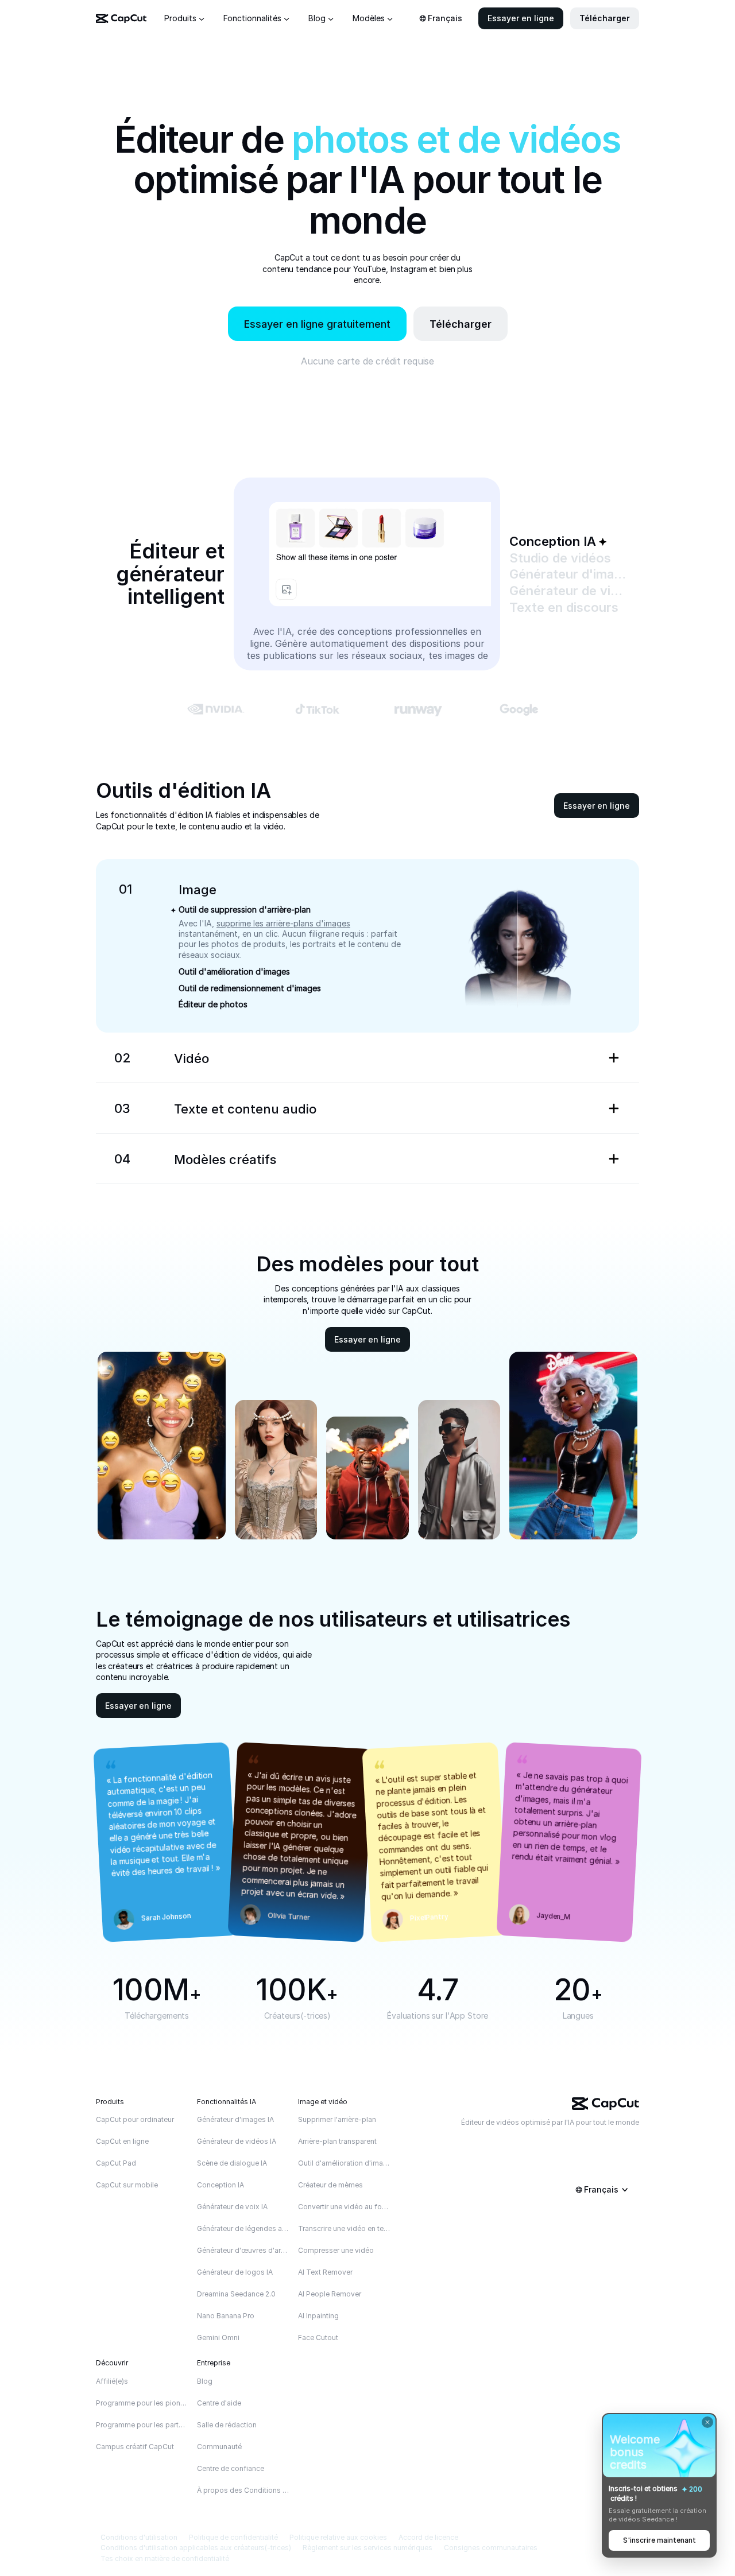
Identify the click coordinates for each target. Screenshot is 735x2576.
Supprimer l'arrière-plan (337, 2119)
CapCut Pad (116, 2163)
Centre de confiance (231, 2468)
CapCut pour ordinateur (135, 2119)
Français (445, 18)
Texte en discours (208, 1129)
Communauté (219, 2447)
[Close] (707, 2422)
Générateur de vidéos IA (237, 2141)
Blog (205, 2381)
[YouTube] (587, 2140)
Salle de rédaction (227, 2425)
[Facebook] (633, 2140)
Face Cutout (318, 2338)
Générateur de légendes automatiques (243, 2228)
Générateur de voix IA (232, 2207)
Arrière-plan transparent (337, 2141)
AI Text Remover (325, 2272)
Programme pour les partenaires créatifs (142, 2425)
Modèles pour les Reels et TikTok (237, 1180)
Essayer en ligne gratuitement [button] (317, 324)
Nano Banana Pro (226, 2316)
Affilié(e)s (112, 2381)
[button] (521, 18)
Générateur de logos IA (235, 2272)
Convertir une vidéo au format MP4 (345, 2207)
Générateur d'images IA (235, 2119)
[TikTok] (564, 2140)
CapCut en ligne (122, 2141)
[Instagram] (610, 2140)
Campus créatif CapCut (135, 2447)
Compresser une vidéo (336, 2250)
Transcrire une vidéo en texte (345, 2228)
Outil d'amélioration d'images (345, 2163)
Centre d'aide (219, 2403)
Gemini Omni (218, 2338)
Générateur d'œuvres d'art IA (243, 2250)
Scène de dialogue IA (232, 2163)
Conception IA (220, 2185)
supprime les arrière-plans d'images (283, 923)
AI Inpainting (318, 2316)
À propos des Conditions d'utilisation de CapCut (243, 2490)
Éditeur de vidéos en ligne (223, 1078)
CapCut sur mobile (127, 2185)
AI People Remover (330, 2294)
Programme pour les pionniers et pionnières (142, 2403)
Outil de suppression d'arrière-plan (245, 910)
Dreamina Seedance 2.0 (236, 2294)
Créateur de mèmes (330, 2185)
